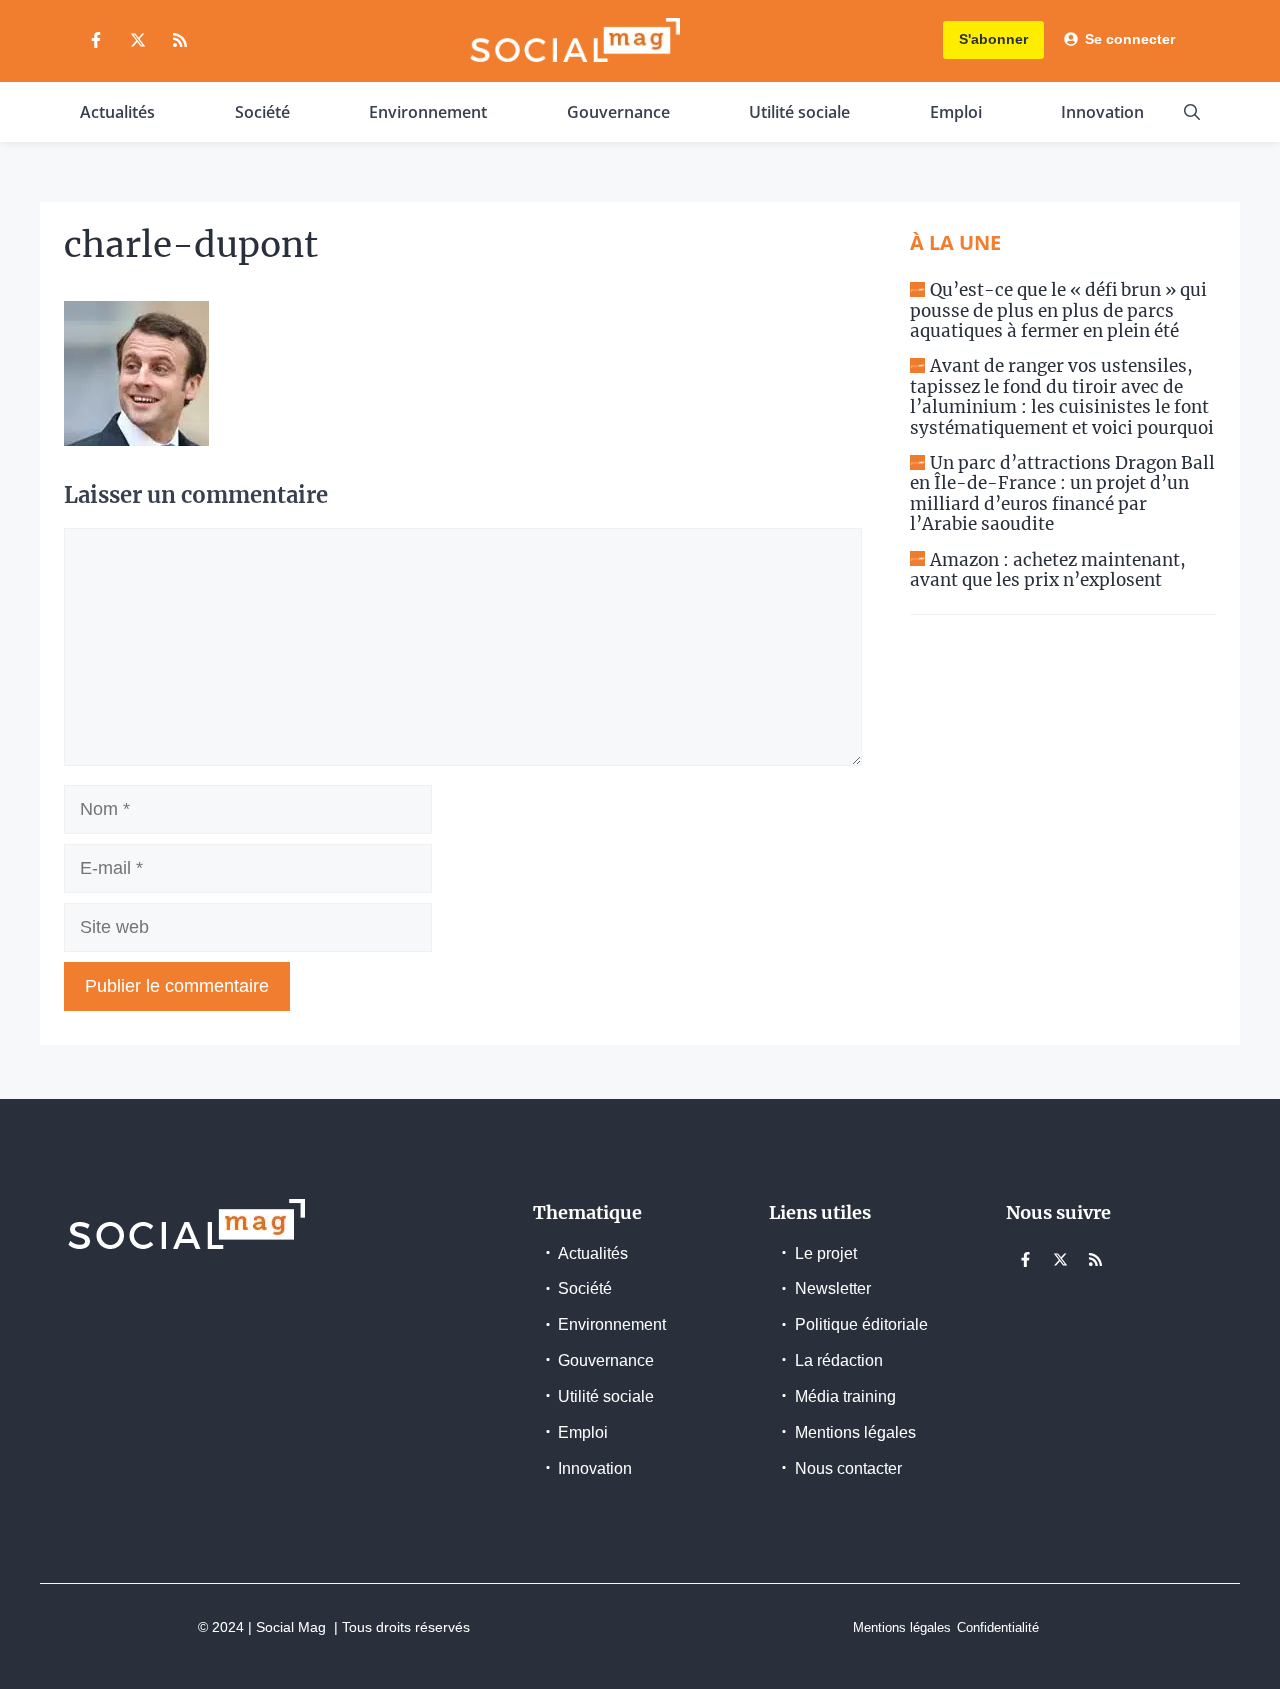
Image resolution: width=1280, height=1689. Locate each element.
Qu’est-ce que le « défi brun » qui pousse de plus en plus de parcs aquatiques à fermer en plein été (1058, 310)
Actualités (117, 112)
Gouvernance (618, 112)
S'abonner (993, 39)
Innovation (1102, 112)
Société (262, 112)
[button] (1192, 112)
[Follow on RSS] (180, 40)
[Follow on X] (138, 40)
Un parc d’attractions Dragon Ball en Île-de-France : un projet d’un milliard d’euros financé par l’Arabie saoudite (1062, 493)
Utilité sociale (799, 112)
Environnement (428, 112)
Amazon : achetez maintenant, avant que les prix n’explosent (1048, 570)
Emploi (956, 112)
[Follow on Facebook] (96, 40)
